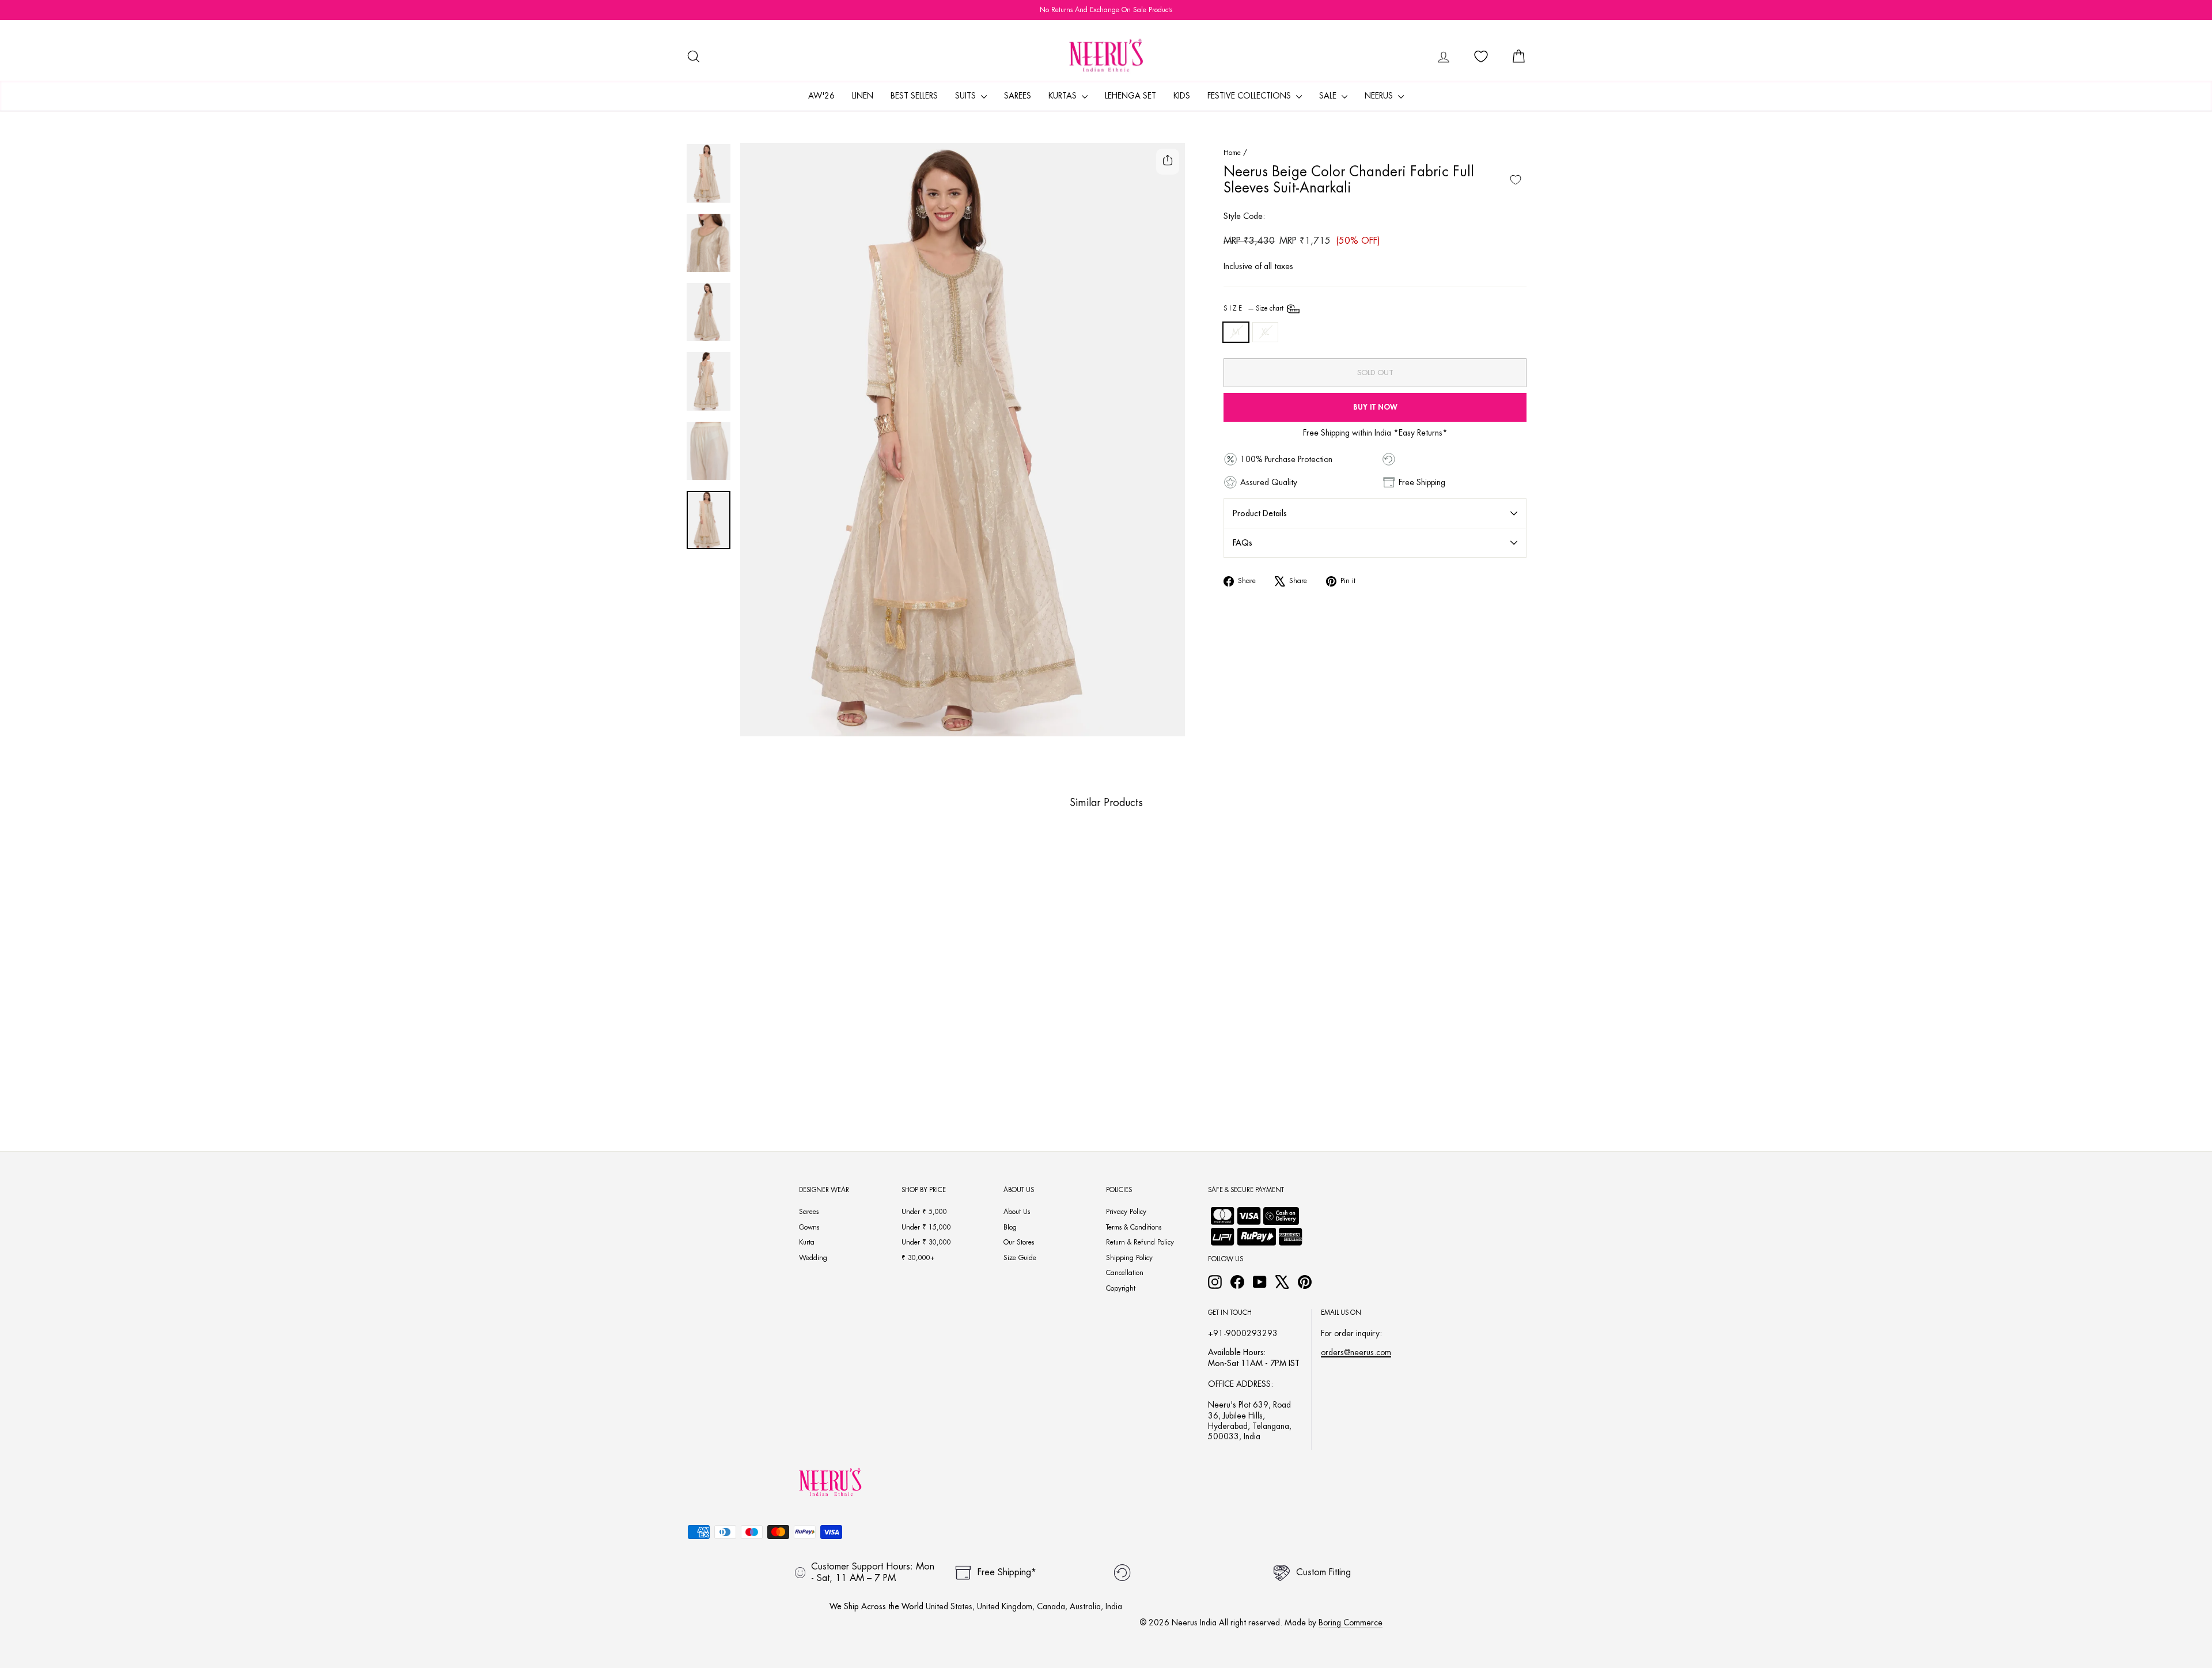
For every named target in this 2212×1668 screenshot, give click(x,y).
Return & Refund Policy (1140, 1242)
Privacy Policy (1126, 1212)
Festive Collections (1250, 96)
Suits (967, 96)
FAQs (1243, 543)
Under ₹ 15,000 (926, 1227)
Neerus (1380, 96)
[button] (763, 1079)
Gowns (809, 1227)
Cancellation (1125, 1273)
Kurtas (1064, 96)
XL (1265, 332)
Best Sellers (914, 96)
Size (1254, 309)
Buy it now (1375, 407)
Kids (1182, 96)
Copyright (1121, 1288)
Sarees (1018, 96)
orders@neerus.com (1356, 1352)
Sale (1329, 96)
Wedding (813, 1258)
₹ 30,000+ (918, 1258)
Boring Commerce (1351, 1622)
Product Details (1260, 513)
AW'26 (821, 96)
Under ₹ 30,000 (926, 1242)
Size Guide (1020, 1258)
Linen (863, 96)
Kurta (807, 1242)
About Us (1017, 1212)
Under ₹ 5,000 (924, 1212)
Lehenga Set (1130, 96)
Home (1232, 153)
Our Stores (1019, 1242)
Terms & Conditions (1134, 1227)
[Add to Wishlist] (1516, 180)
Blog (1010, 1227)
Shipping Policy (1129, 1258)
